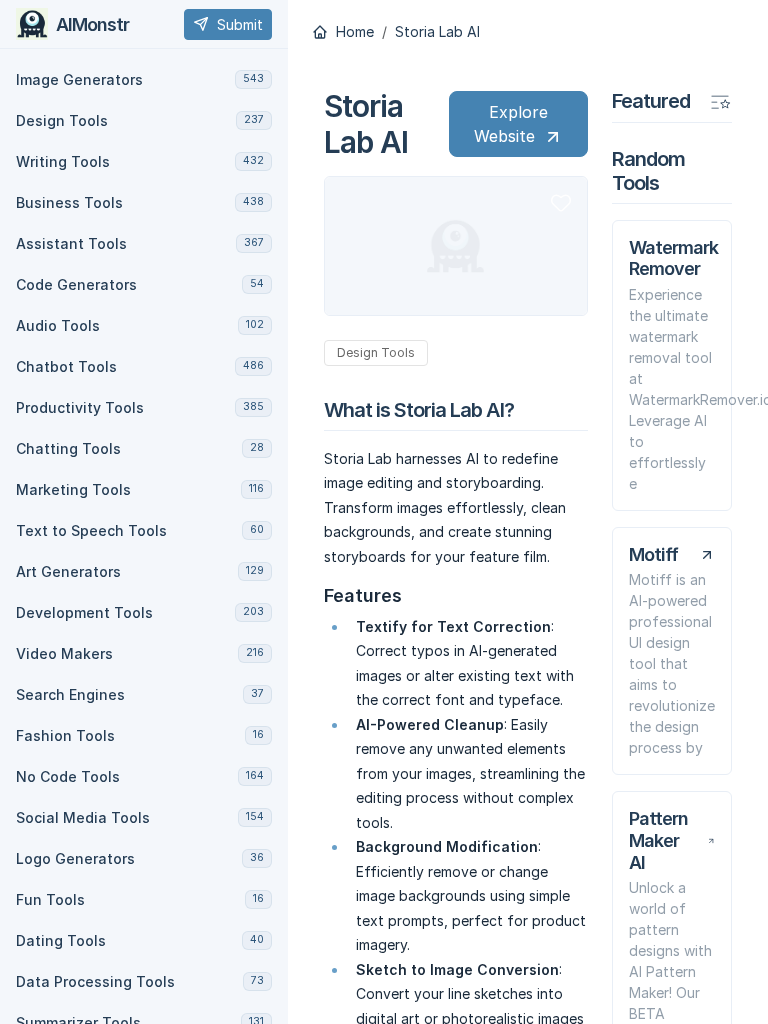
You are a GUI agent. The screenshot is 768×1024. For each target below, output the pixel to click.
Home (353, 32)
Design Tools (376, 352)
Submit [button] (240, 24)
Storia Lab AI (437, 32)
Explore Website (511, 124)
